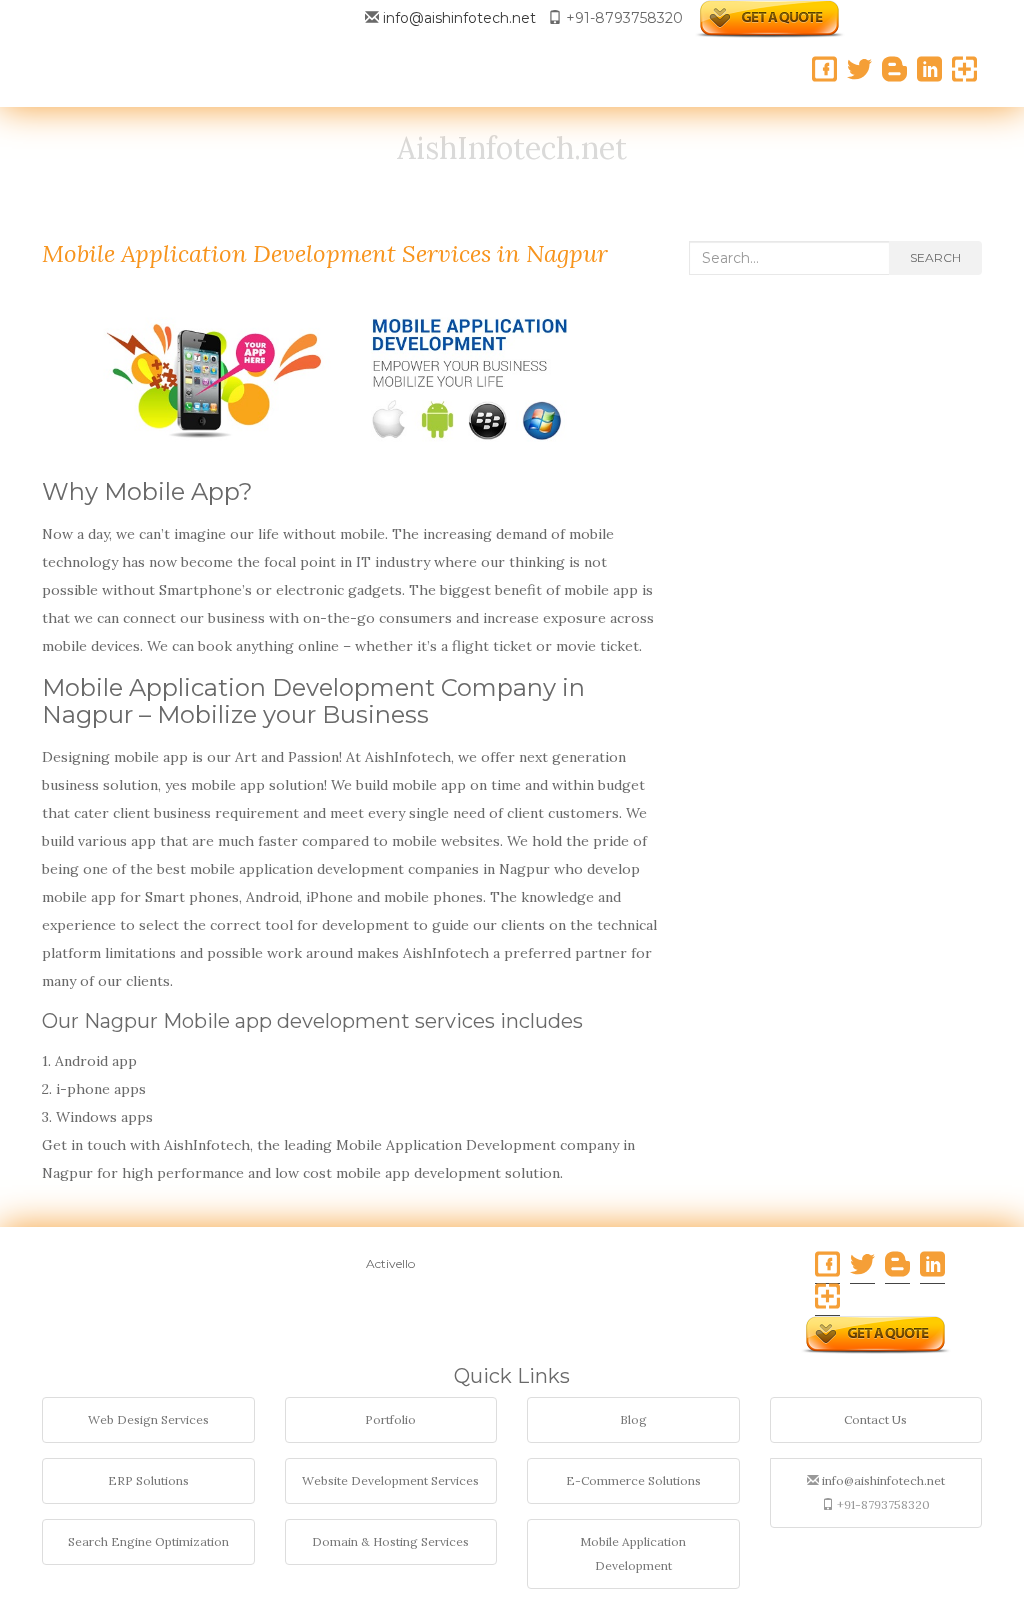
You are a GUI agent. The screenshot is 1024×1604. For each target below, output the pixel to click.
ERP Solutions (148, 1480)
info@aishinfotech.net (459, 18)
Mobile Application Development (633, 1553)
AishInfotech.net (512, 148)
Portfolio (390, 1419)
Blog (633, 1419)
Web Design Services (148, 1419)
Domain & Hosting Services (390, 1541)
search (935, 257)
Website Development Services (390, 1480)
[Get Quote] (770, 18)
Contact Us (875, 1419)
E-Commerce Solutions (633, 1480)
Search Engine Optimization (148, 1541)
